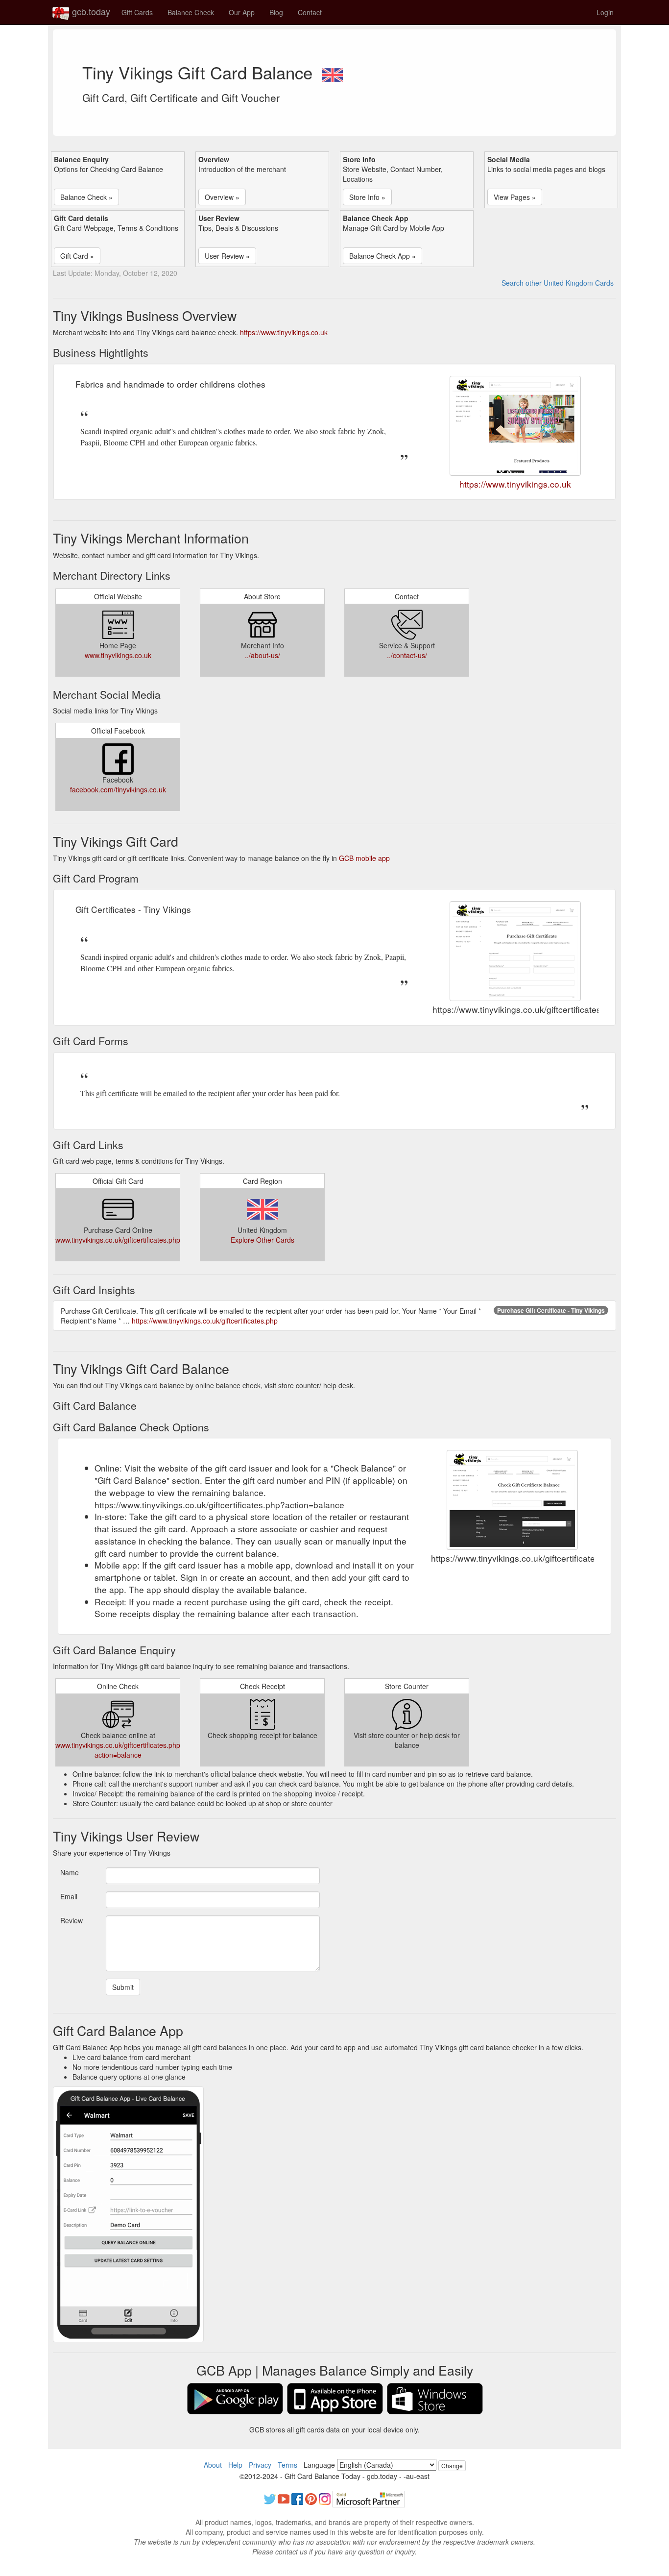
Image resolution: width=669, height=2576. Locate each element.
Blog (276, 12)
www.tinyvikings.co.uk (118, 655)
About (213, 2465)
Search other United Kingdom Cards (558, 283)
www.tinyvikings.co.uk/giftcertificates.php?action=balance (120, 1750)
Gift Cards (137, 12)
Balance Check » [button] (86, 197)
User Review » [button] (227, 256)
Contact (310, 12)
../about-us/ (263, 655)
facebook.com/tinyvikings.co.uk (118, 789)
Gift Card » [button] (77, 256)
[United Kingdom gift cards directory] (333, 72)
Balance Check (191, 12)
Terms (287, 2465)
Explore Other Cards (263, 1240)
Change (452, 2466)
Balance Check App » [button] (382, 256)
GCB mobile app (364, 858)
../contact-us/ (407, 655)
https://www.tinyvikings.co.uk (284, 332)
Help (235, 2465)
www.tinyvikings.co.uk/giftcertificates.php (118, 1240)
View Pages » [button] (515, 197)
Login (605, 12)
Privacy (260, 2465)
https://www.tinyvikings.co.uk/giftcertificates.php (205, 1321)
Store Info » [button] (367, 197)
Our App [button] (242, 12)
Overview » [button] (222, 197)
